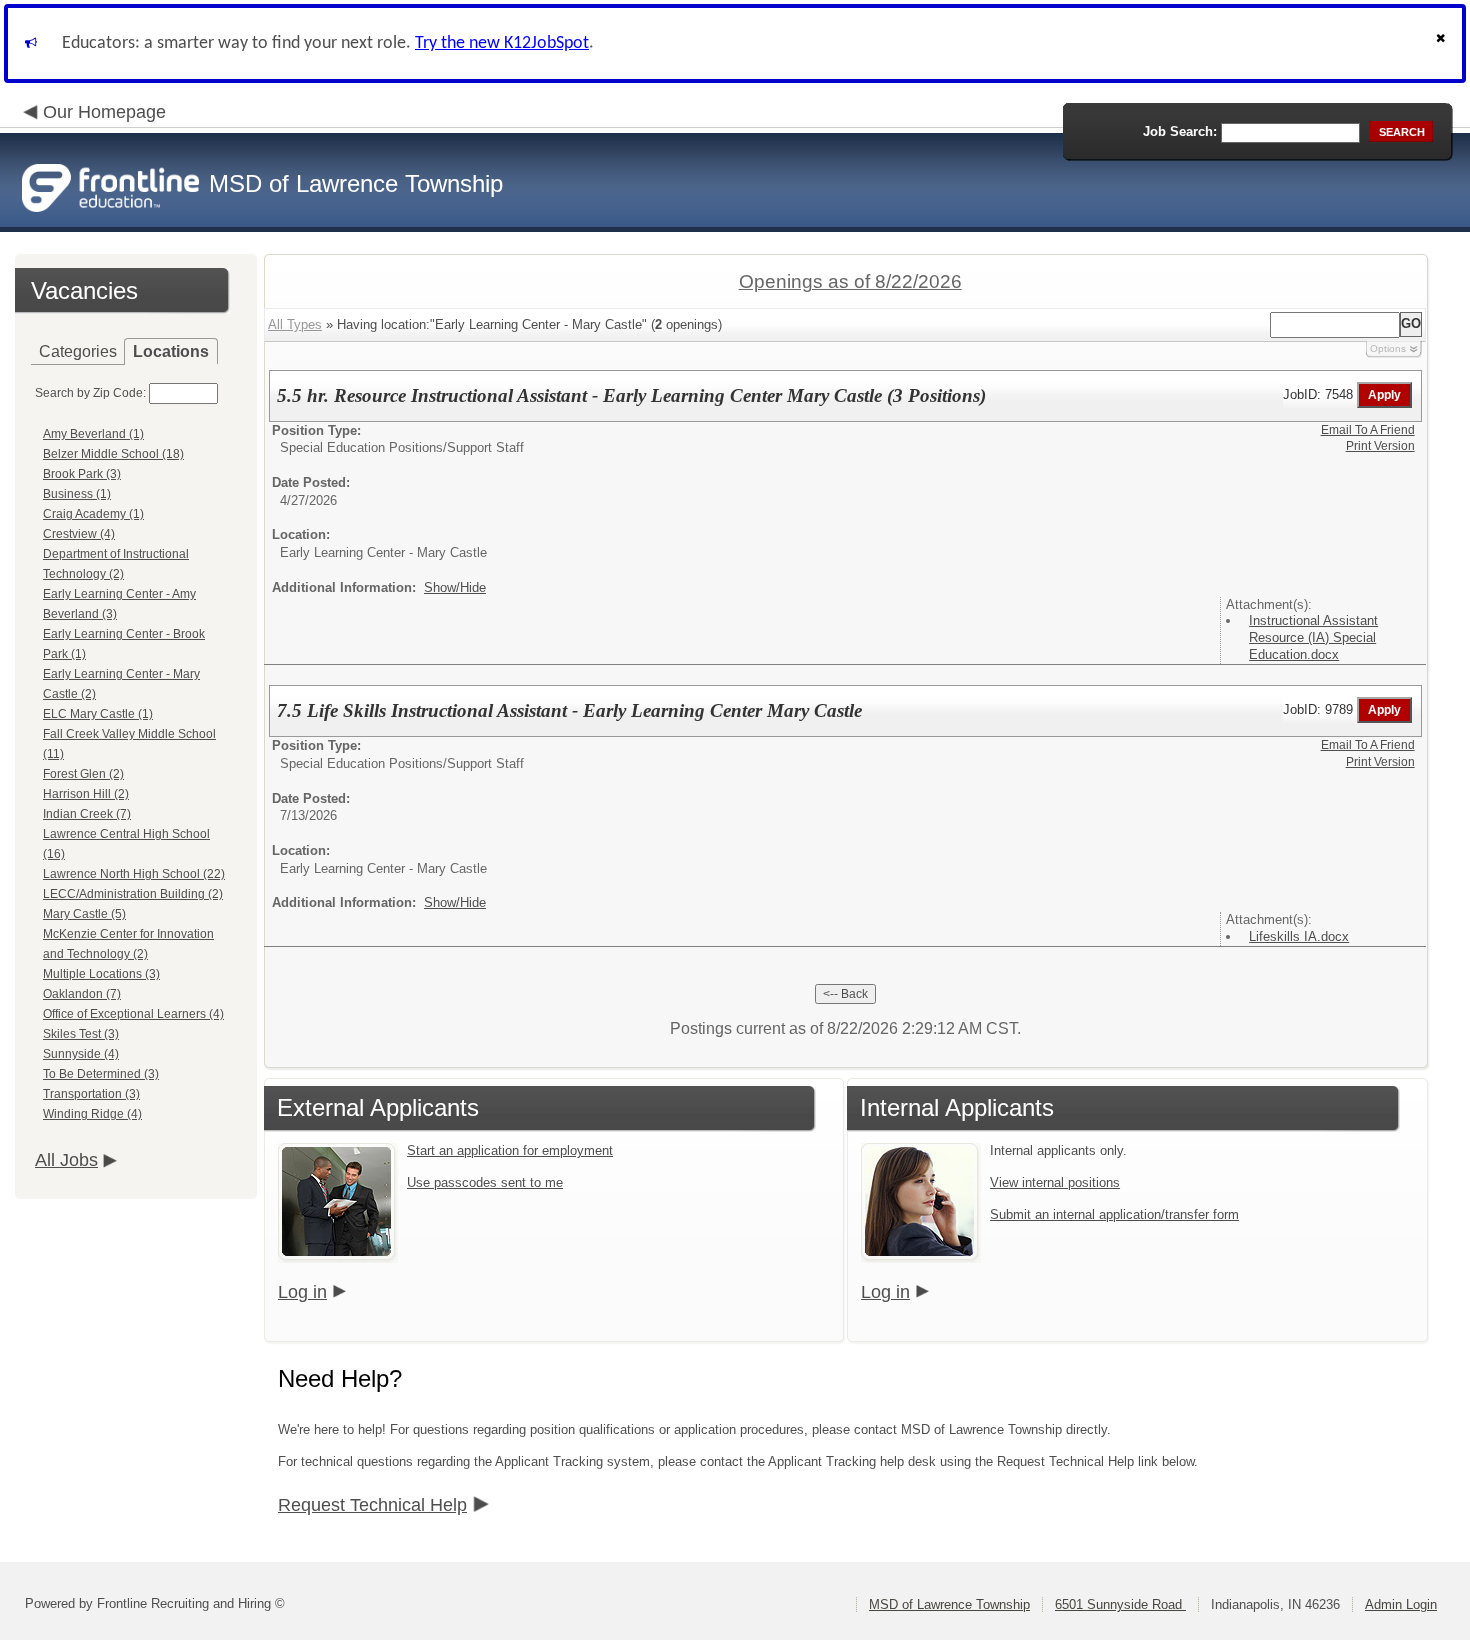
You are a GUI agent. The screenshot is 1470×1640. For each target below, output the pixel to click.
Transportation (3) (91, 1094)
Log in (302, 1292)
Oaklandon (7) (82, 994)
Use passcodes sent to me (485, 1182)
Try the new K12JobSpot (502, 43)
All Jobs (66, 1160)
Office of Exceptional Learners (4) (133, 1014)
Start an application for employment (510, 1150)
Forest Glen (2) (83, 774)
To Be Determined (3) (101, 1074)
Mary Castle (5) (84, 914)
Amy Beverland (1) (93, 434)
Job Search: (1180, 131)
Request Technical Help (372, 1505)
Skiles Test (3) (81, 1034)
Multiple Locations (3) (101, 974)
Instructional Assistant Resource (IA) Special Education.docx (1313, 637)
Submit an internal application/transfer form (1114, 1214)
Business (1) (77, 494)
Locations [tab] (171, 351)
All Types (295, 324)
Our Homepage (104, 112)
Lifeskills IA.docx (1299, 936)
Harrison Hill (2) (86, 794)
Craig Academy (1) (93, 514)
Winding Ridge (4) (92, 1114)
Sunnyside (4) (81, 1054)
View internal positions (1055, 1182)
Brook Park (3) (82, 474)
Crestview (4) (79, 534)
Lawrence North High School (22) (134, 874)
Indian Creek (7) (87, 814)
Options (1388, 348)
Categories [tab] (78, 351)
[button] (1443, 43)
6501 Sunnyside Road (1120, 1604)
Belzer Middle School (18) (113, 454)
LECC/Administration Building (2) (133, 894)
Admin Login (1401, 1604)
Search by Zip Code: (90, 393)
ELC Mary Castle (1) (98, 714)
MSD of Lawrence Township (949, 1604)
